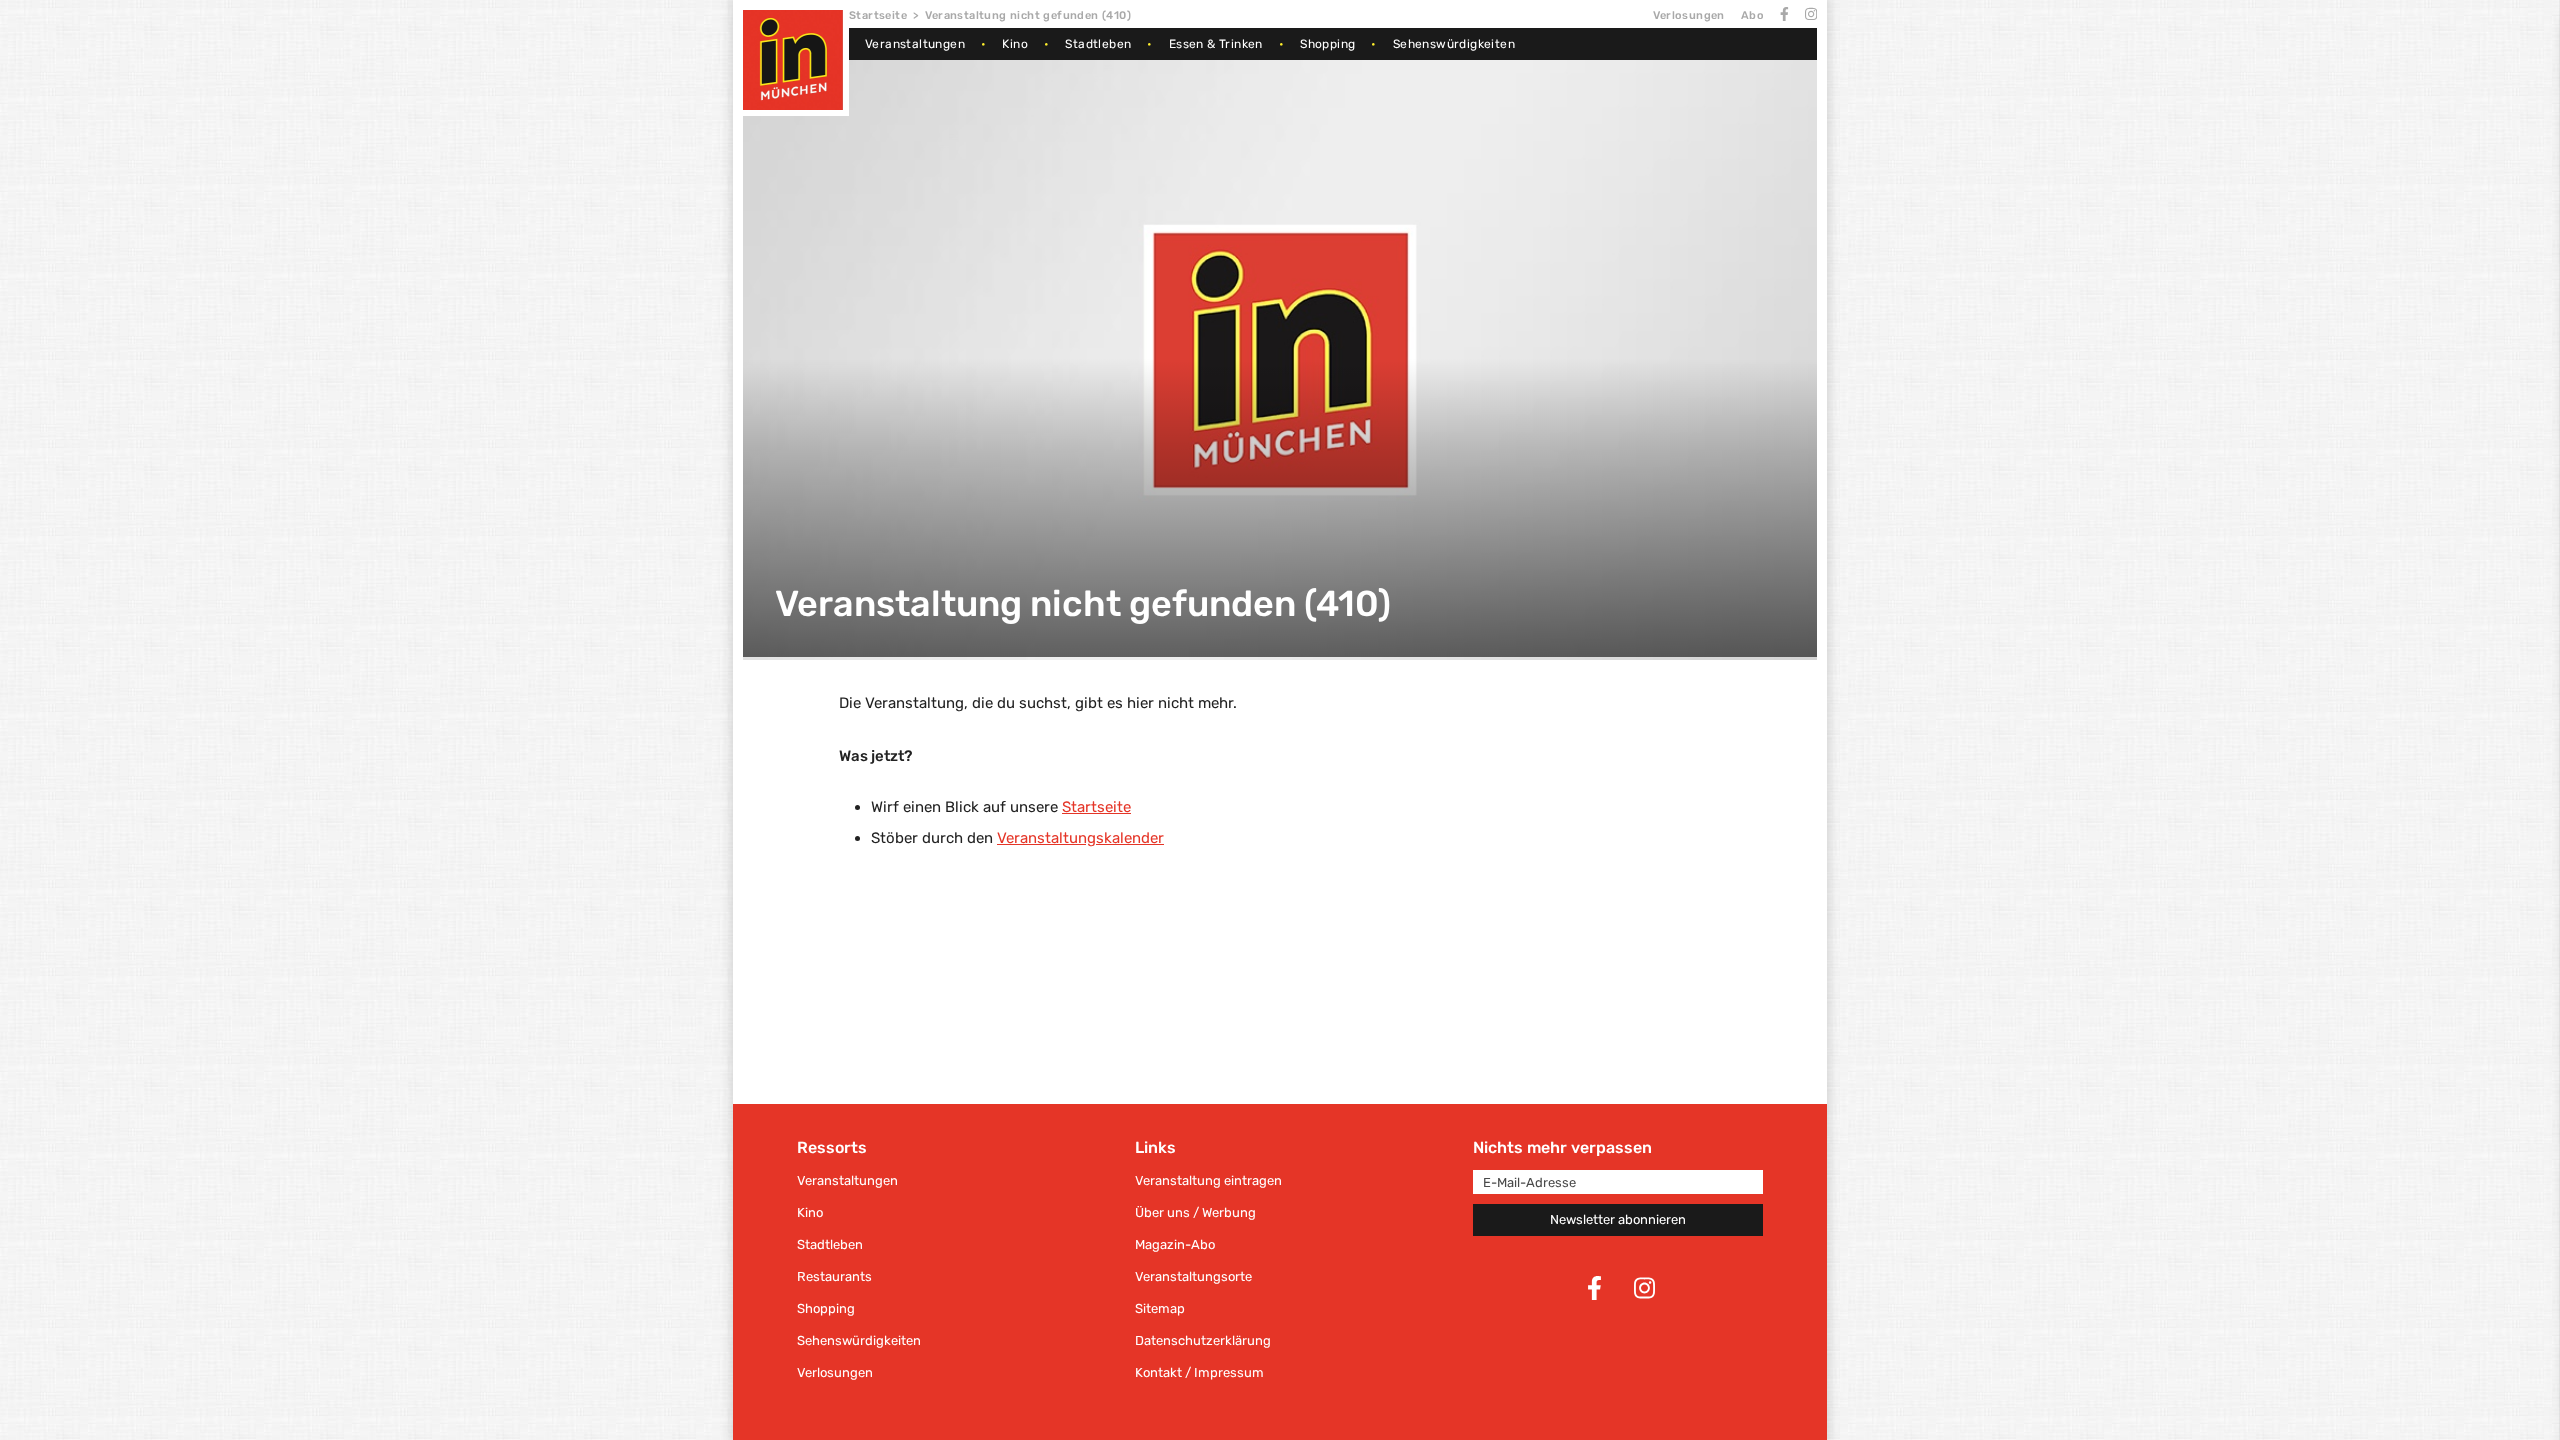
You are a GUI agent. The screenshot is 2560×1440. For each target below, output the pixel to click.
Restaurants (834, 1276)
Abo (1752, 15)
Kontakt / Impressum (1199, 1372)
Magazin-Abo (1175, 1244)
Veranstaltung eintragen (1208, 1180)
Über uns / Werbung (1195, 1212)
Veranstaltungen (915, 44)
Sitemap (1160, 1308)
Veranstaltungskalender (1080, 838)
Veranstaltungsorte (1193, 1276)
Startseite (878, 15)
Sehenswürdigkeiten (1454, 44)
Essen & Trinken (1216, 44)
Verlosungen (1688, 15)
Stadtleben (1098, 44)
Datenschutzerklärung (1203, 1340)
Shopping (1327, 44)
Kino (1015, 44)
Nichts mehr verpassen (1562, 1147)
